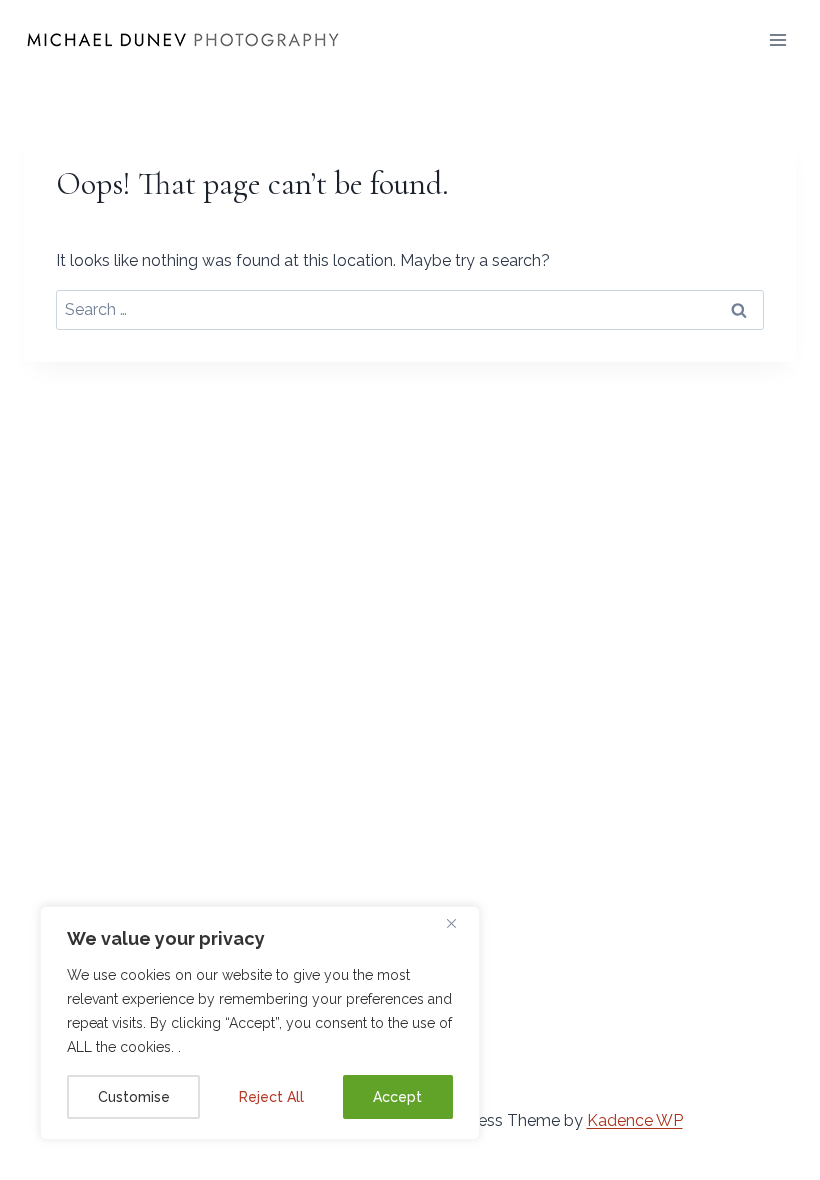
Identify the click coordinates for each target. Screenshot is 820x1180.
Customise (134, 1097)
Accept (397, 1097)
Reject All (271, 1097)
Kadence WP (635, 1120)
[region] (260, 1023)
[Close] (459, 923)
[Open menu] (777, 39)
